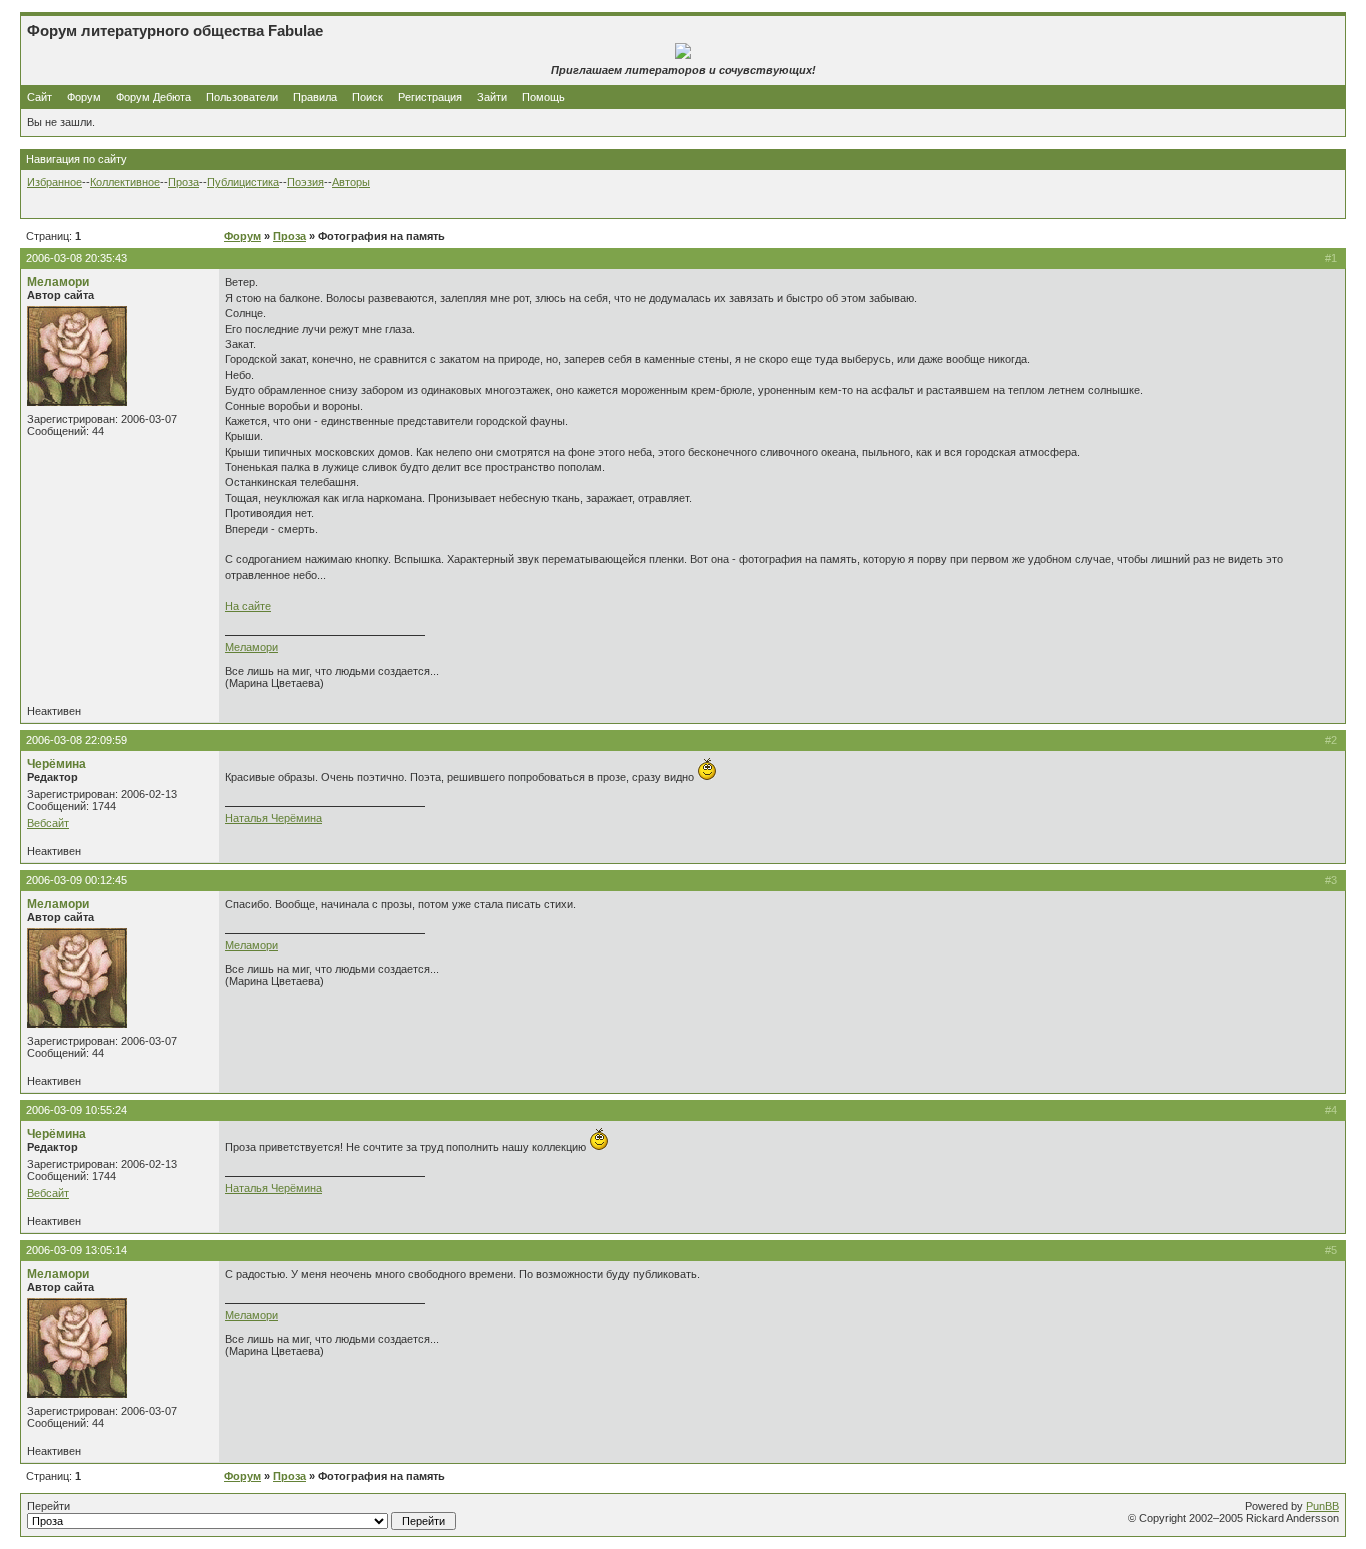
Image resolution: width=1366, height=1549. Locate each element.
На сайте (248, 606)
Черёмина (56, 764)
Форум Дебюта (155, 97)
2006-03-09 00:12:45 (76, 880)
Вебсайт (48, 823)
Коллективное (125, 182)
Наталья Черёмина (273, 818)
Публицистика (243, 182)
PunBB (1322, 1506)
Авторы (351, 182)
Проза (183, 182)
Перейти (48, 1506)
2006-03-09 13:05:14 (76, 1250)
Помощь (543, 97)
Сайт (41, 97)
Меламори (58, 282)
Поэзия (305, 182)
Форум (84, 97)
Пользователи (242, 97)
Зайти (492, 97)
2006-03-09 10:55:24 (76, 1110)
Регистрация (430, 97)
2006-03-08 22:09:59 (76, 740)
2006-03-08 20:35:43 (76, 258)
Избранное (54, 182)
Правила (315, 97)
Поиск (367, 97)
